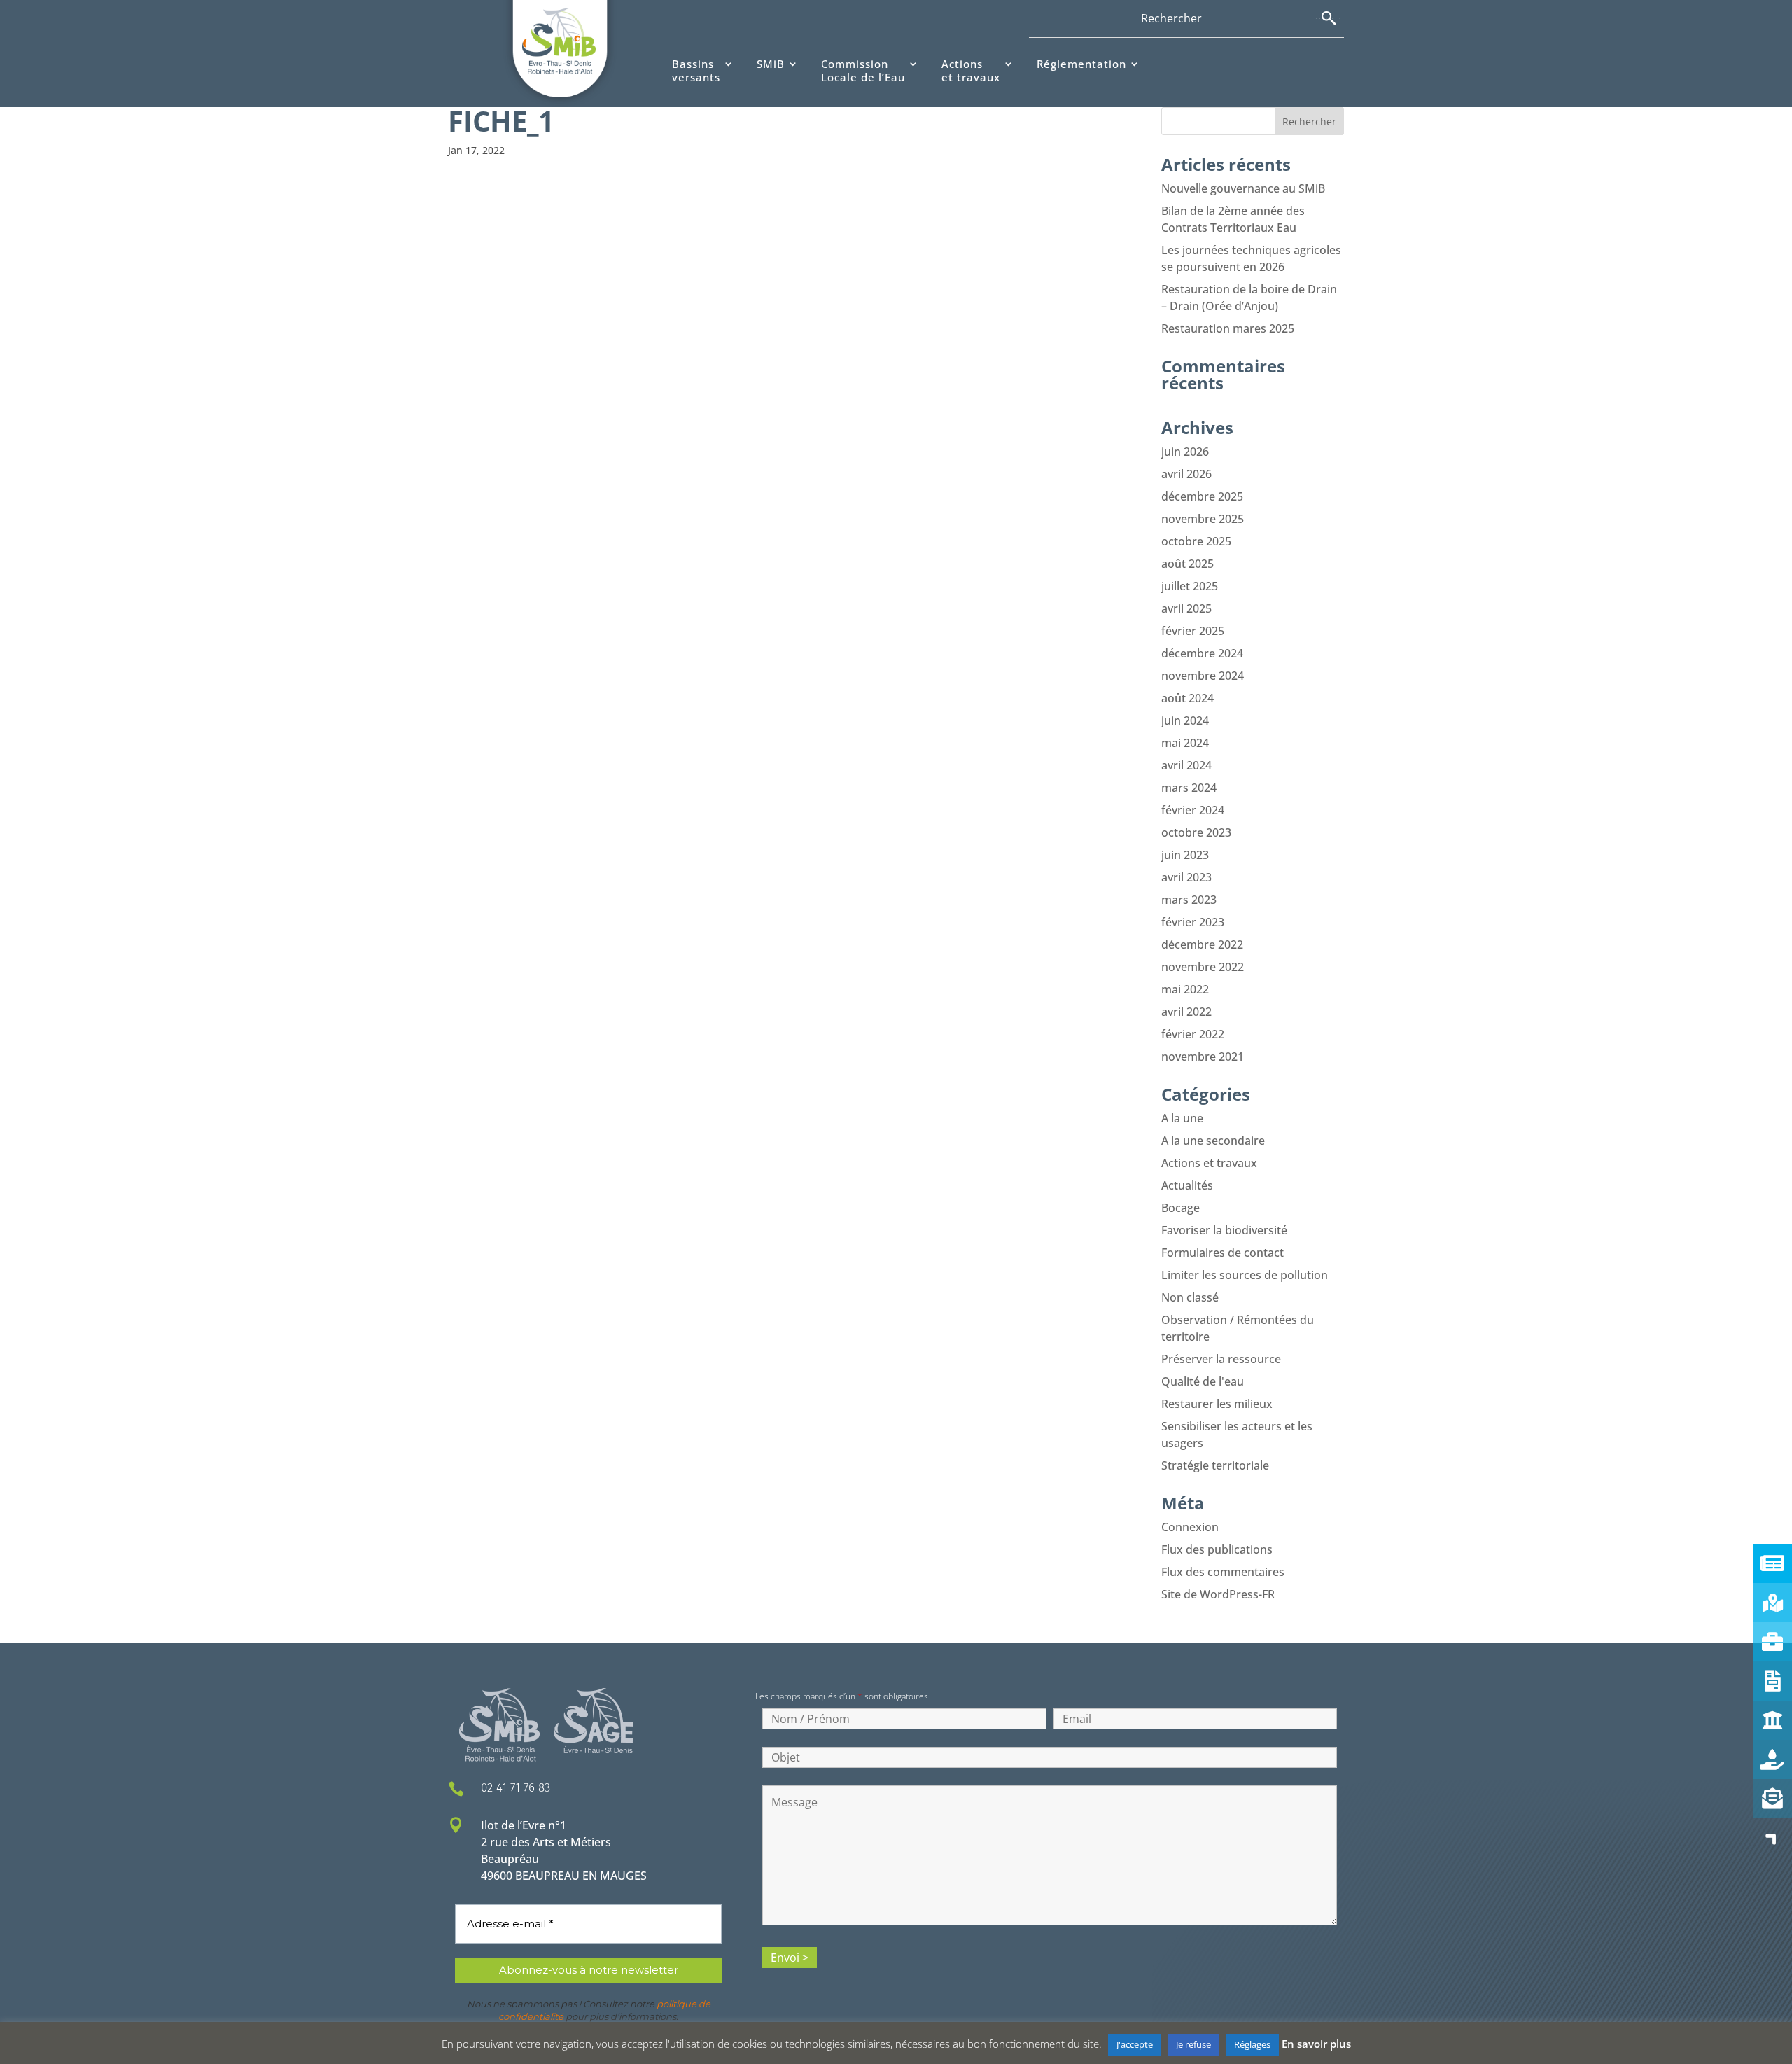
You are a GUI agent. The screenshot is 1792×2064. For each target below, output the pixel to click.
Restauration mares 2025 (1228, 328)
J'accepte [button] (1135, 2044)
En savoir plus (1316, 2044)
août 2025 (1188, 564)
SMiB (771, 64)
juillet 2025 (1190, 586)
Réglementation (1081, 64)
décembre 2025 (1202, 496)
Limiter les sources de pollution (1245, 1275)
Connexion (1190, 1527)
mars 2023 (1189, 900)
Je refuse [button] (1193, 2044)
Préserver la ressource (1221, 1359)
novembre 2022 (1203, 967)
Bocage (1181, 1208)
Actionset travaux (971, 71)
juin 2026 (1185, 452)
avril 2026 (1186, 474)
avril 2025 (1186, 608)
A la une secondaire (1213, 1141)
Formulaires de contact (1223, 1253)
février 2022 (1193, 1034)
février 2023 (1193, 922)
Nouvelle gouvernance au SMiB (1243, 188)
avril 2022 (1186, 1012)
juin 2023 (1185, 855)
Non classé (1190, 1297)
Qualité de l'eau (1203, 1381)
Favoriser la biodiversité (1224, 1230)
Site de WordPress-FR (1218, 1594)
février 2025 (1193, 631)
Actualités (1187, 1185)
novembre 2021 (1203, 1057)
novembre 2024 (1203, 676)
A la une (1182, 1118)
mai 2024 (1185, 743)
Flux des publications (1217, 1549)
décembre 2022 (1202, 944)
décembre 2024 (1202, 653)
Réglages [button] (1252, 2044)
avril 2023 (1186, 877)
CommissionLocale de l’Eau (863, 71)
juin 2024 (1185, 720)
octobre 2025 (1196, 541)
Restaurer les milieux (1217, 1404)
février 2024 (1193, 810)
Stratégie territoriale (1215, 1465)
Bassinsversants (696, 71)
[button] (1772, 1838)
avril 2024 (1186, 765)
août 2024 (1188, 698)
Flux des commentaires (1223, 1572)
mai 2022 (1185, 989)
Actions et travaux (1209, 1163)
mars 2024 (1189, 788)
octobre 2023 (1196, 832)
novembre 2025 (1203, 519)
